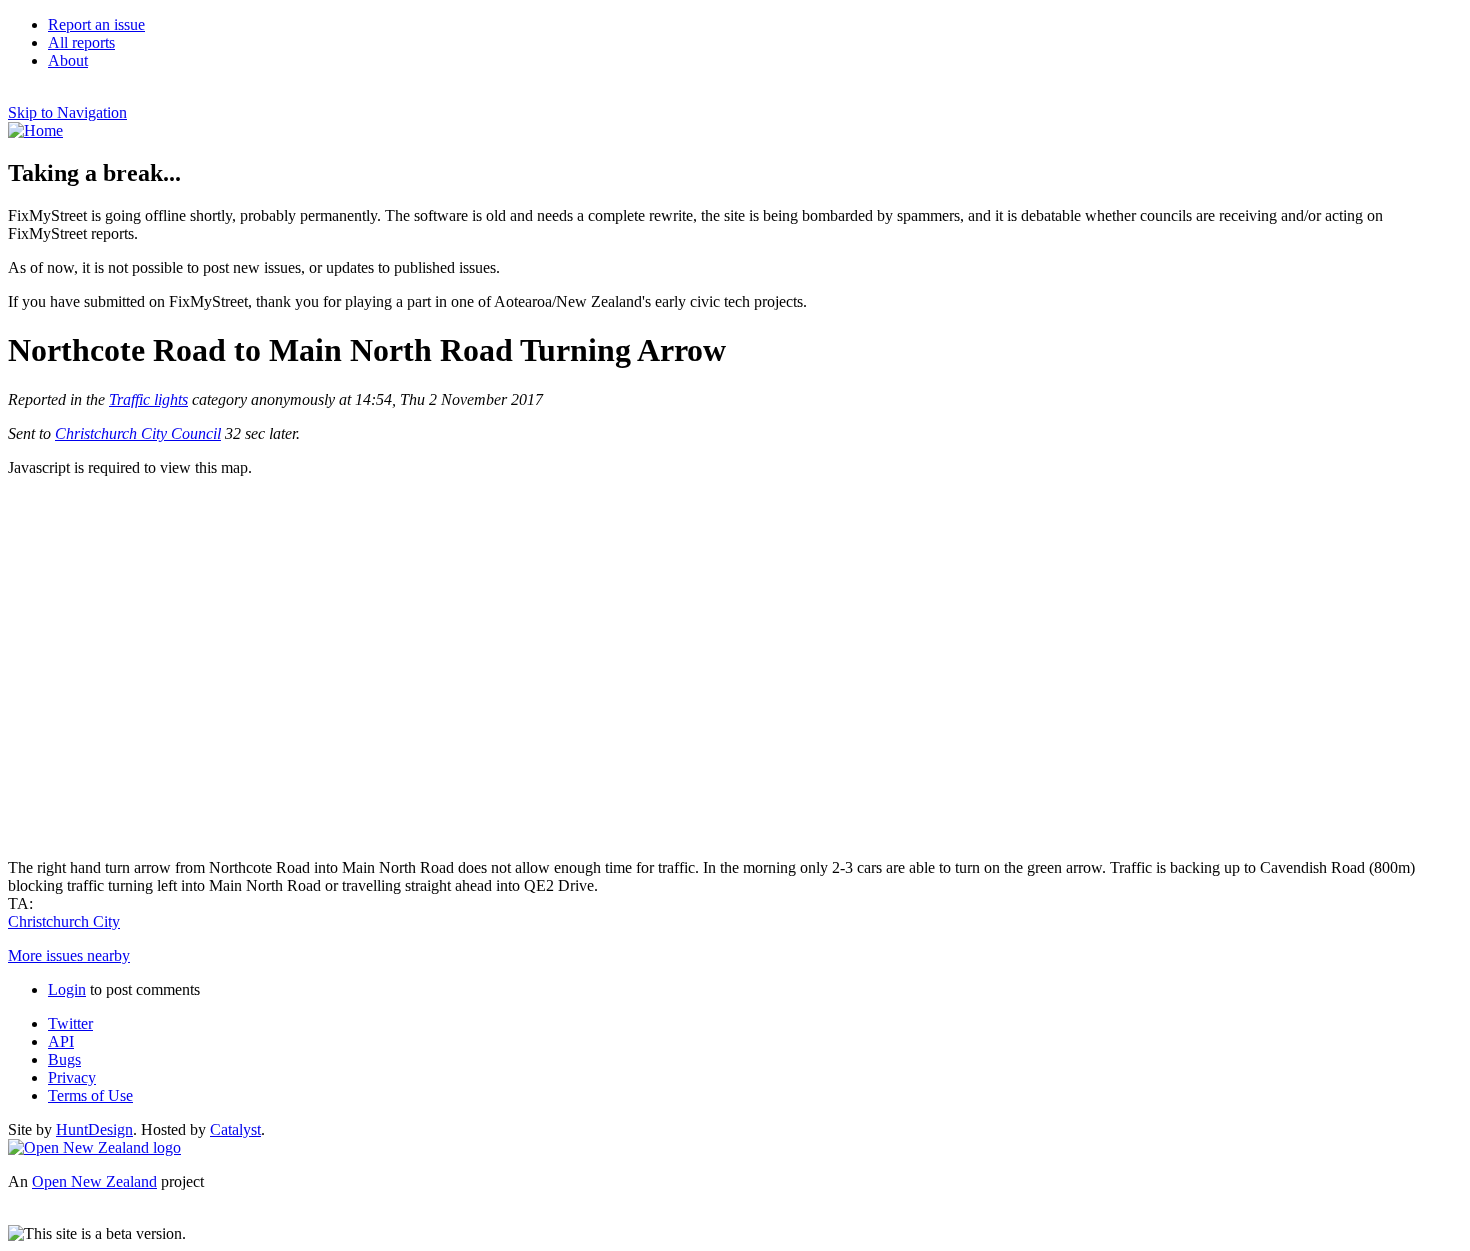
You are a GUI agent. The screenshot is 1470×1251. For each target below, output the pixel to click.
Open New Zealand (94, 1181)
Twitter (70, 1023)
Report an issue (96, 24)
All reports (81, 42)
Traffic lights (148, 399)
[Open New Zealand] (94, 1147)
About (68, 60)
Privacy (72, 1077)
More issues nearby (69, 955)
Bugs (64, 1059)
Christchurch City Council (138, 433)
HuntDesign (94, 1129)
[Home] (35, 130)
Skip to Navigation (67, 112)
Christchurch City (64, 921)
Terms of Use (90, 1095)
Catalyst (235, 1129)
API (61, 1041)
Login (67, 989)
